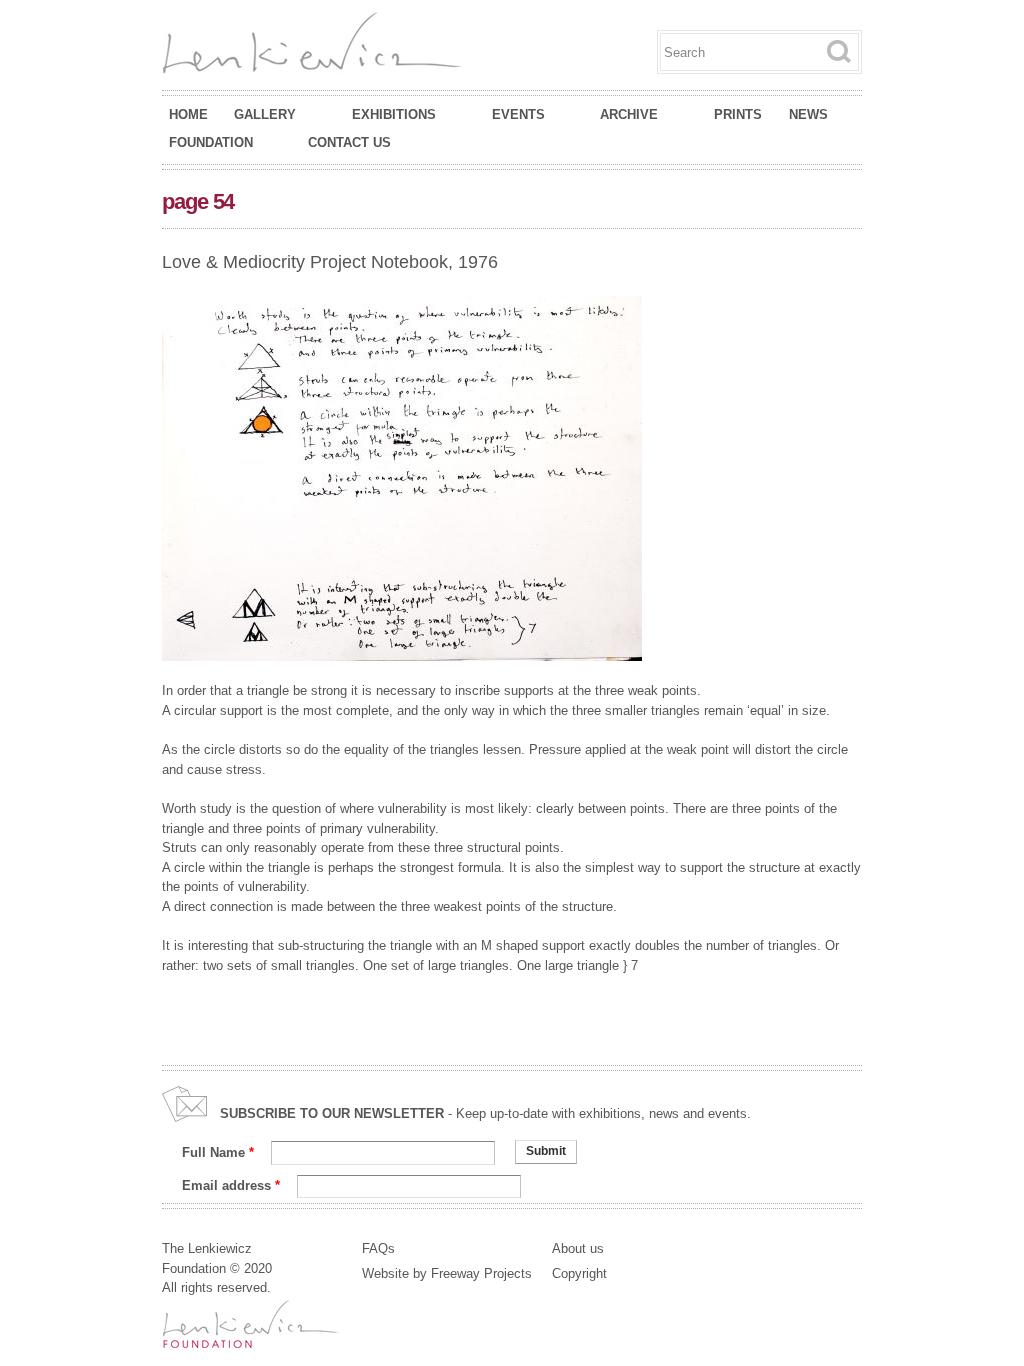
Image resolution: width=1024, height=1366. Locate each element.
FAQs (378, 1248)
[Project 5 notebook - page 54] (402, 651)
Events (518, 115)
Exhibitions (394, 115)
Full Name (218, 1152)
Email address (231, 1185)
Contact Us (349, 142)
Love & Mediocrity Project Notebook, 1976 (330, 262)
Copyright (579, 1273)
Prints (738, 114)
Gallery (265, 115)
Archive (629, 115)
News (808, 114)
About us (578, 1248)
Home (188, 114)
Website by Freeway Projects (447, 1273)
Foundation (211, 143)
